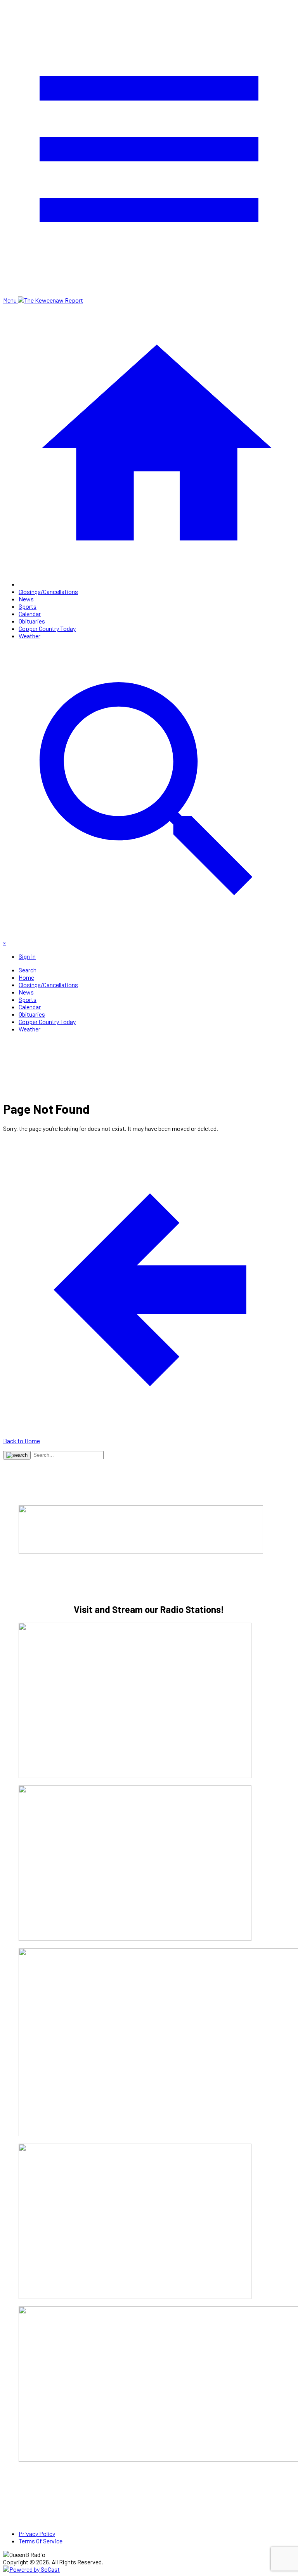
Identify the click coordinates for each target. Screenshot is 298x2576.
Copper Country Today (47, 628)
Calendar (30, 614)
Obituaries (32, 621)
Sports (28, 606)
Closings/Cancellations (48, 591)
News (26, 599)
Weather (29, 636)
